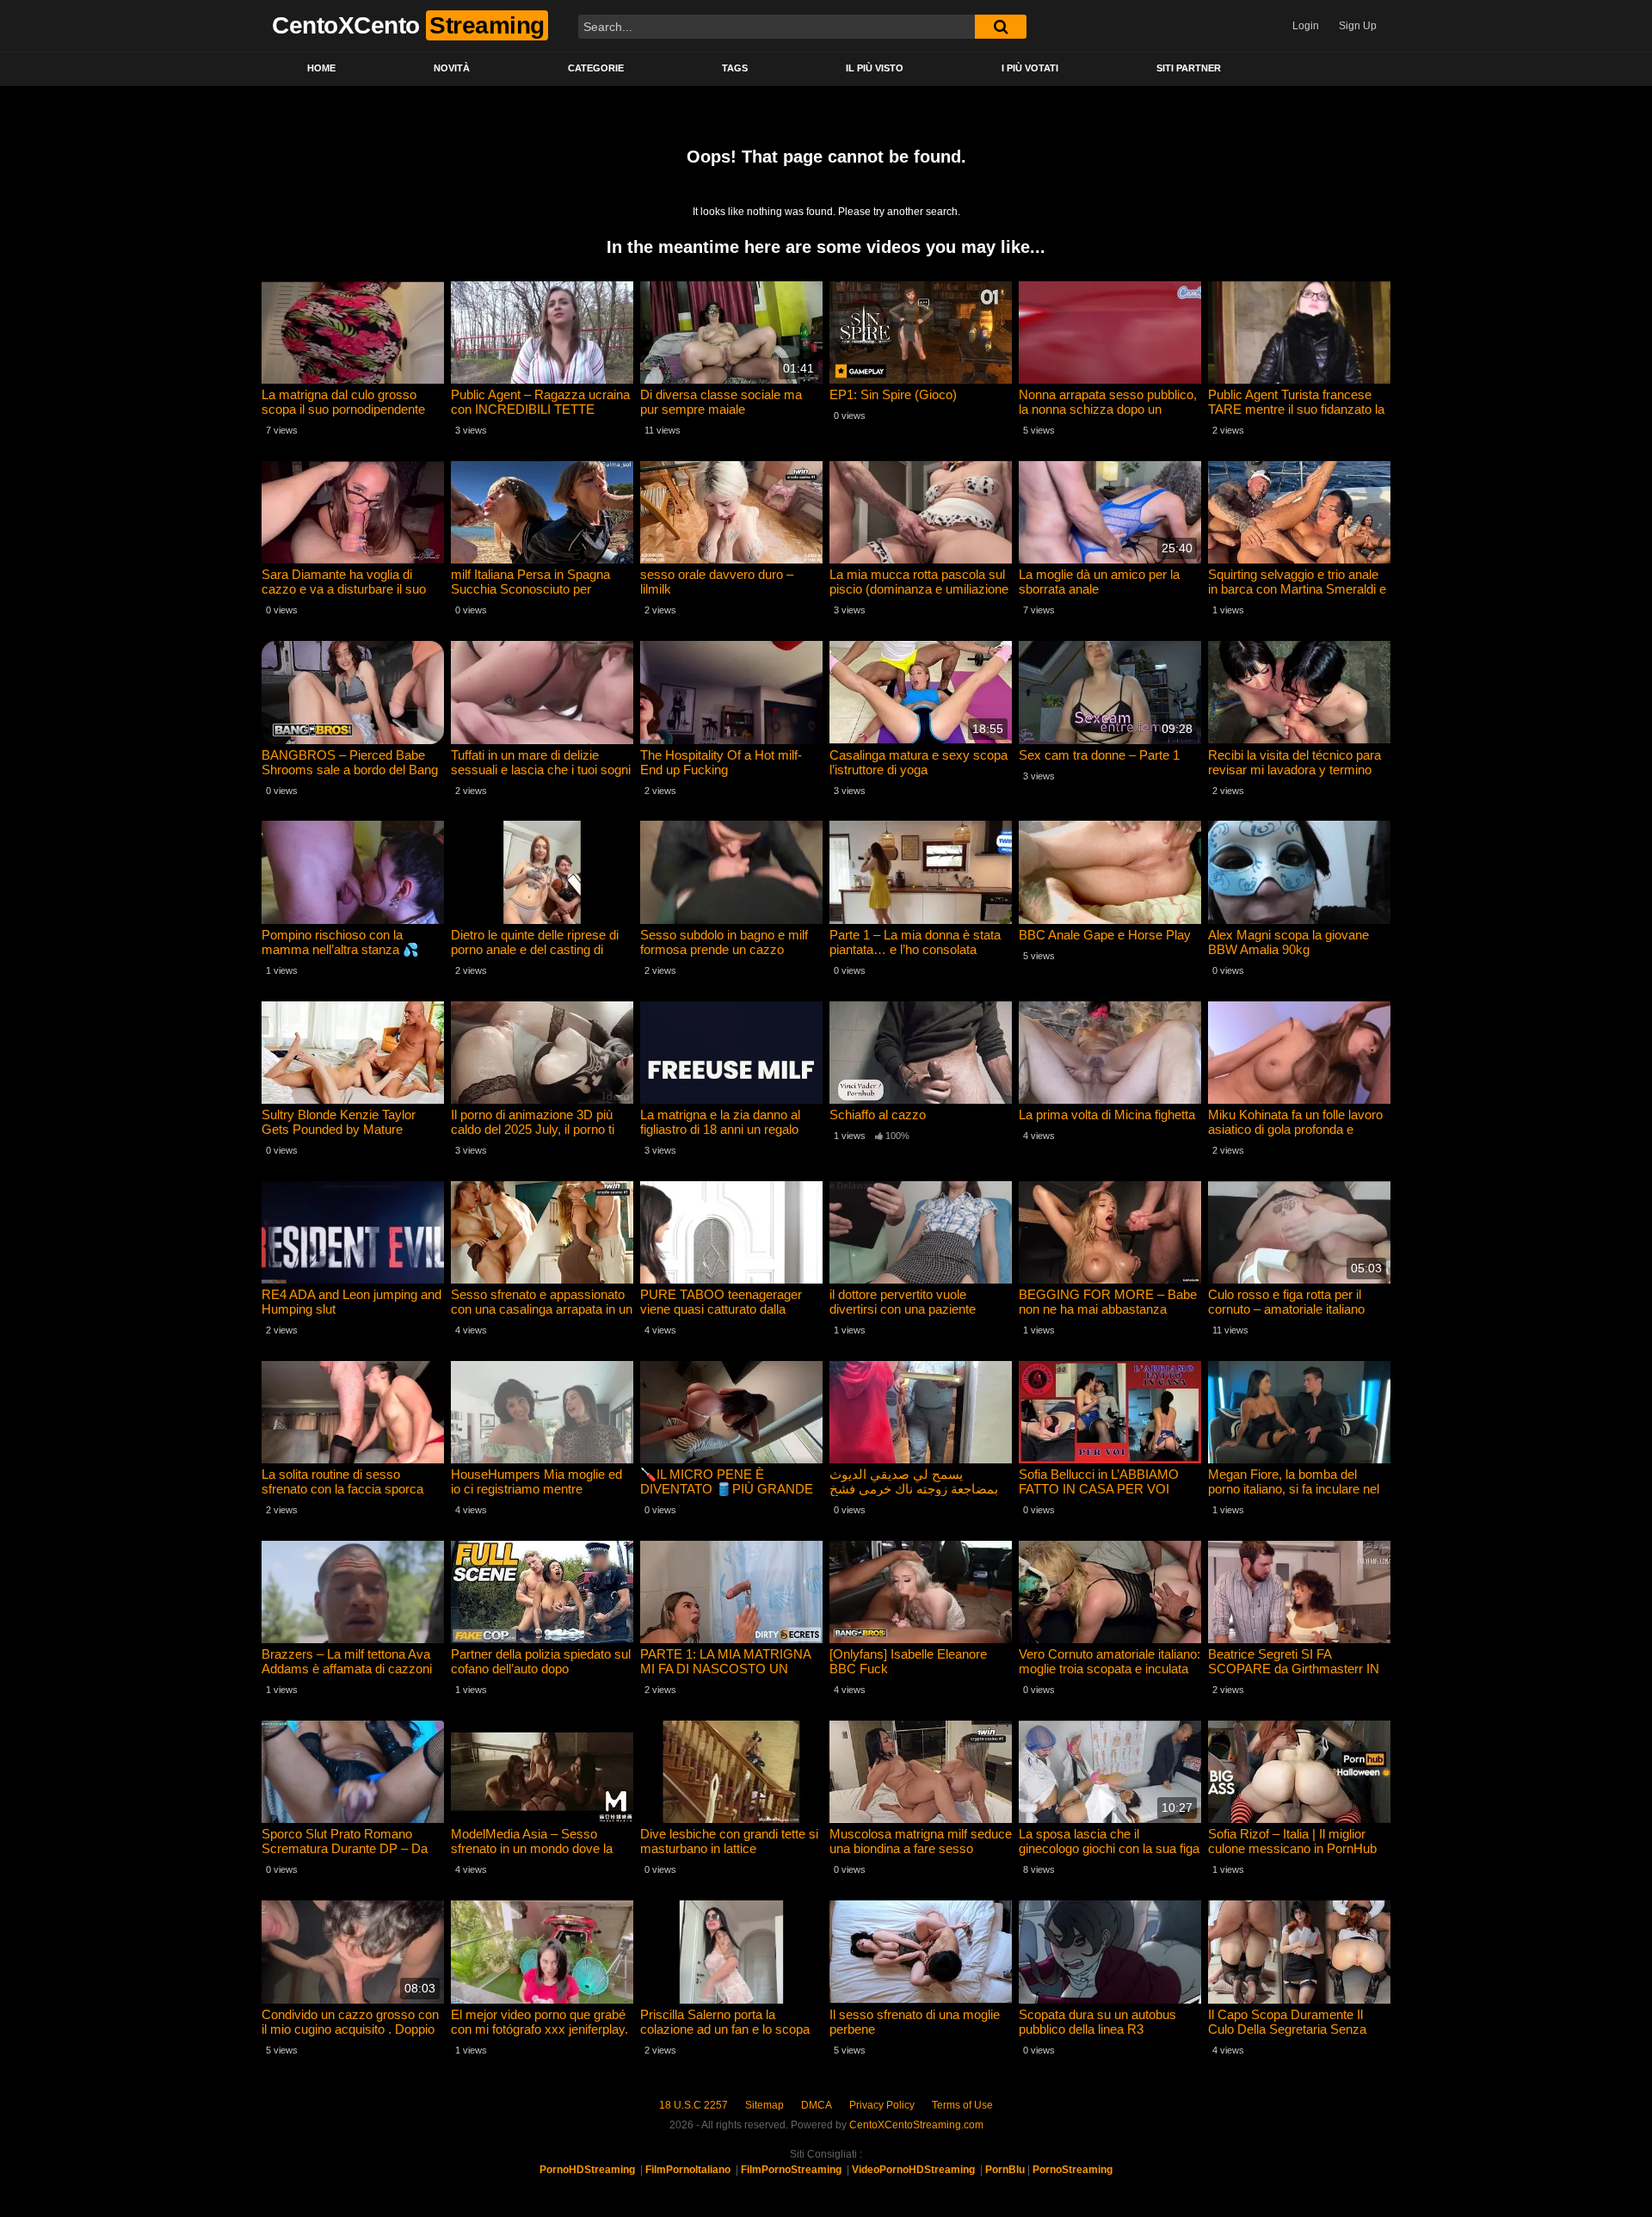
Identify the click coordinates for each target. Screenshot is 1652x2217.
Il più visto (875, 68)
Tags (735, 68)
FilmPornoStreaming (791, 2170)
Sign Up (1358, 26)
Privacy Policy (882, 2105)
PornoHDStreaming (587, 2170)
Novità (452, 68)
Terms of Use (962, 2105)
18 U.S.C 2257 (693, 2105)
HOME (321, 68)
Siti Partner (1189, 68)
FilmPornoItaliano (688, 2170)
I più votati (1030, 68)
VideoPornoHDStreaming (913, 2170)
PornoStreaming (1073, 2170)
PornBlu (1005, 2170)
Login (1306, 26)
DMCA (817, 2105)
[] (1001, 27)
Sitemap (764, 2105)
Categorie (596, 68)
